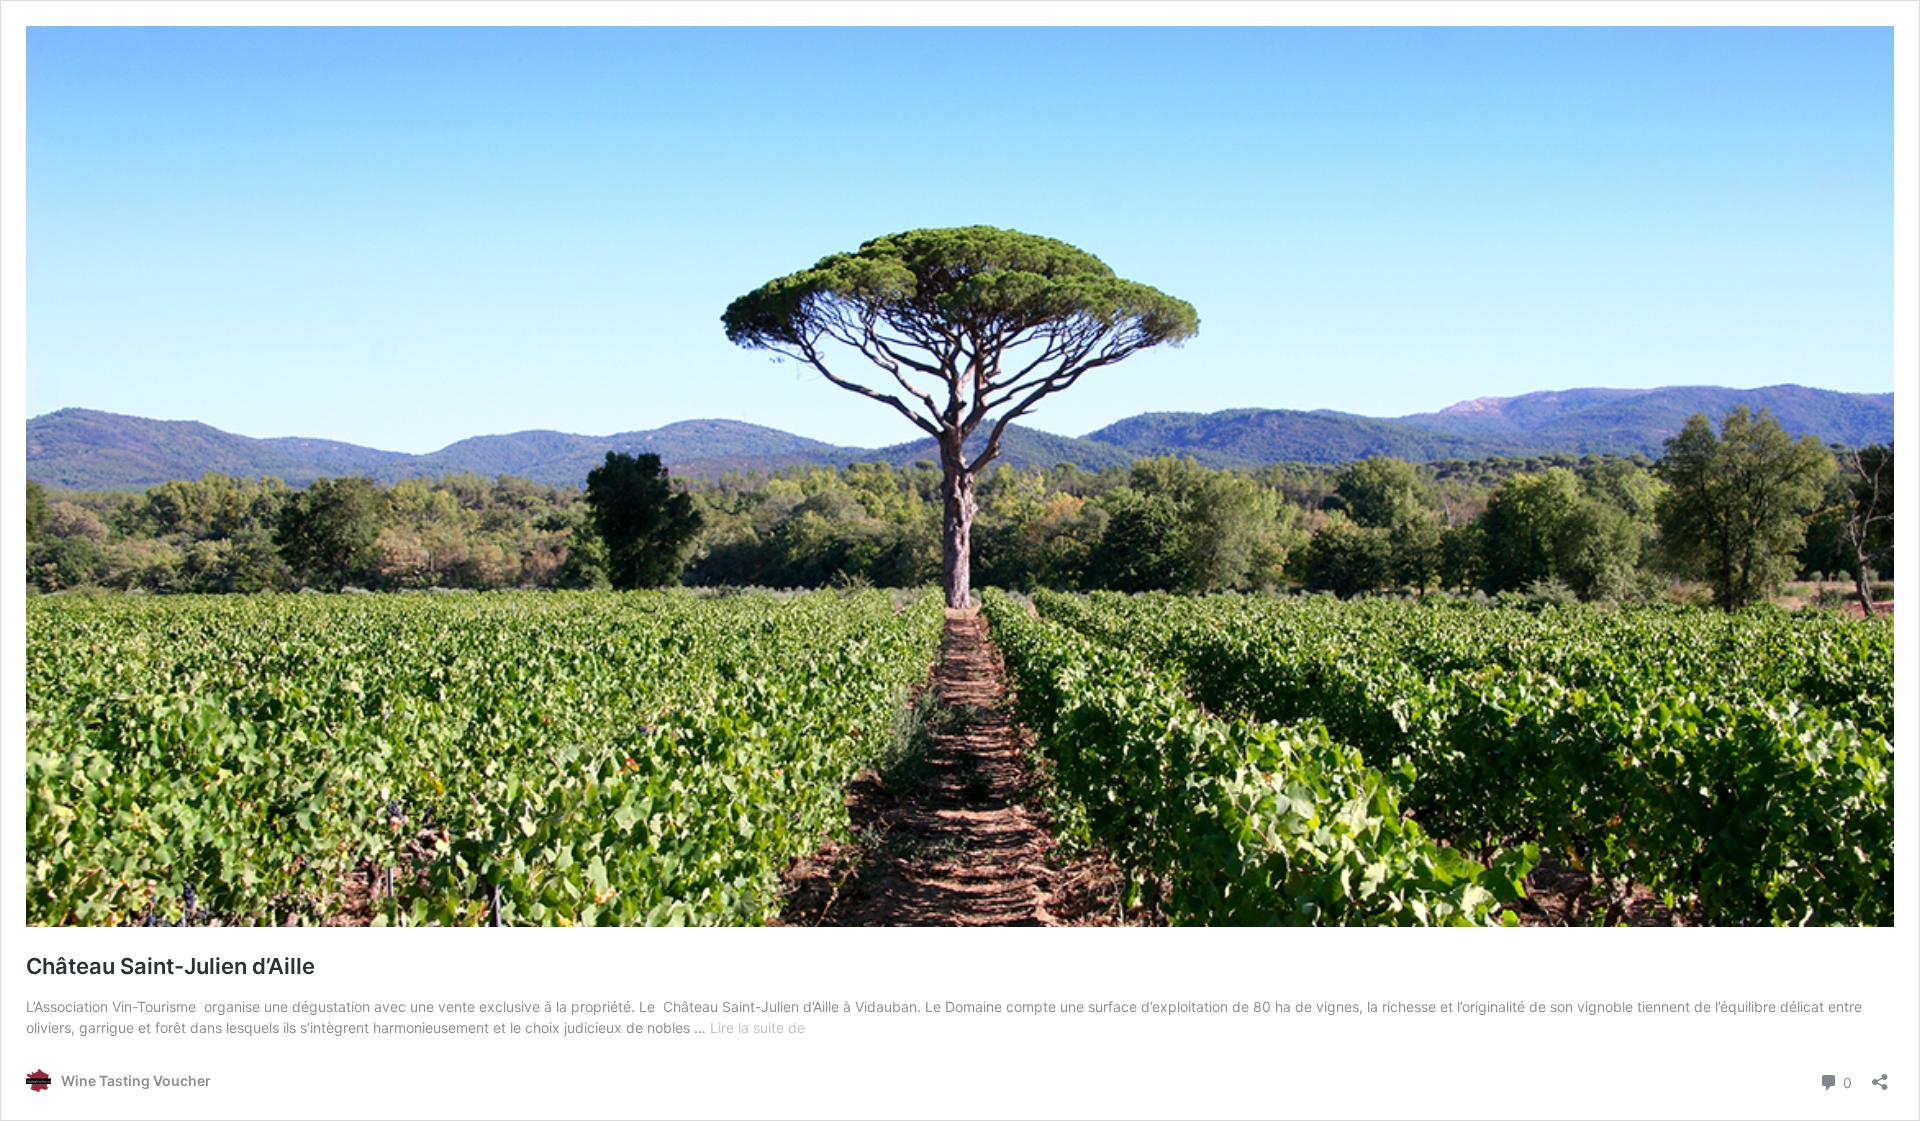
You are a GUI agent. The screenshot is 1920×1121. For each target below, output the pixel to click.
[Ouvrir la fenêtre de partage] (1880, 1075)
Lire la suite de (757, 1027)
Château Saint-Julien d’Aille (170, 966)
